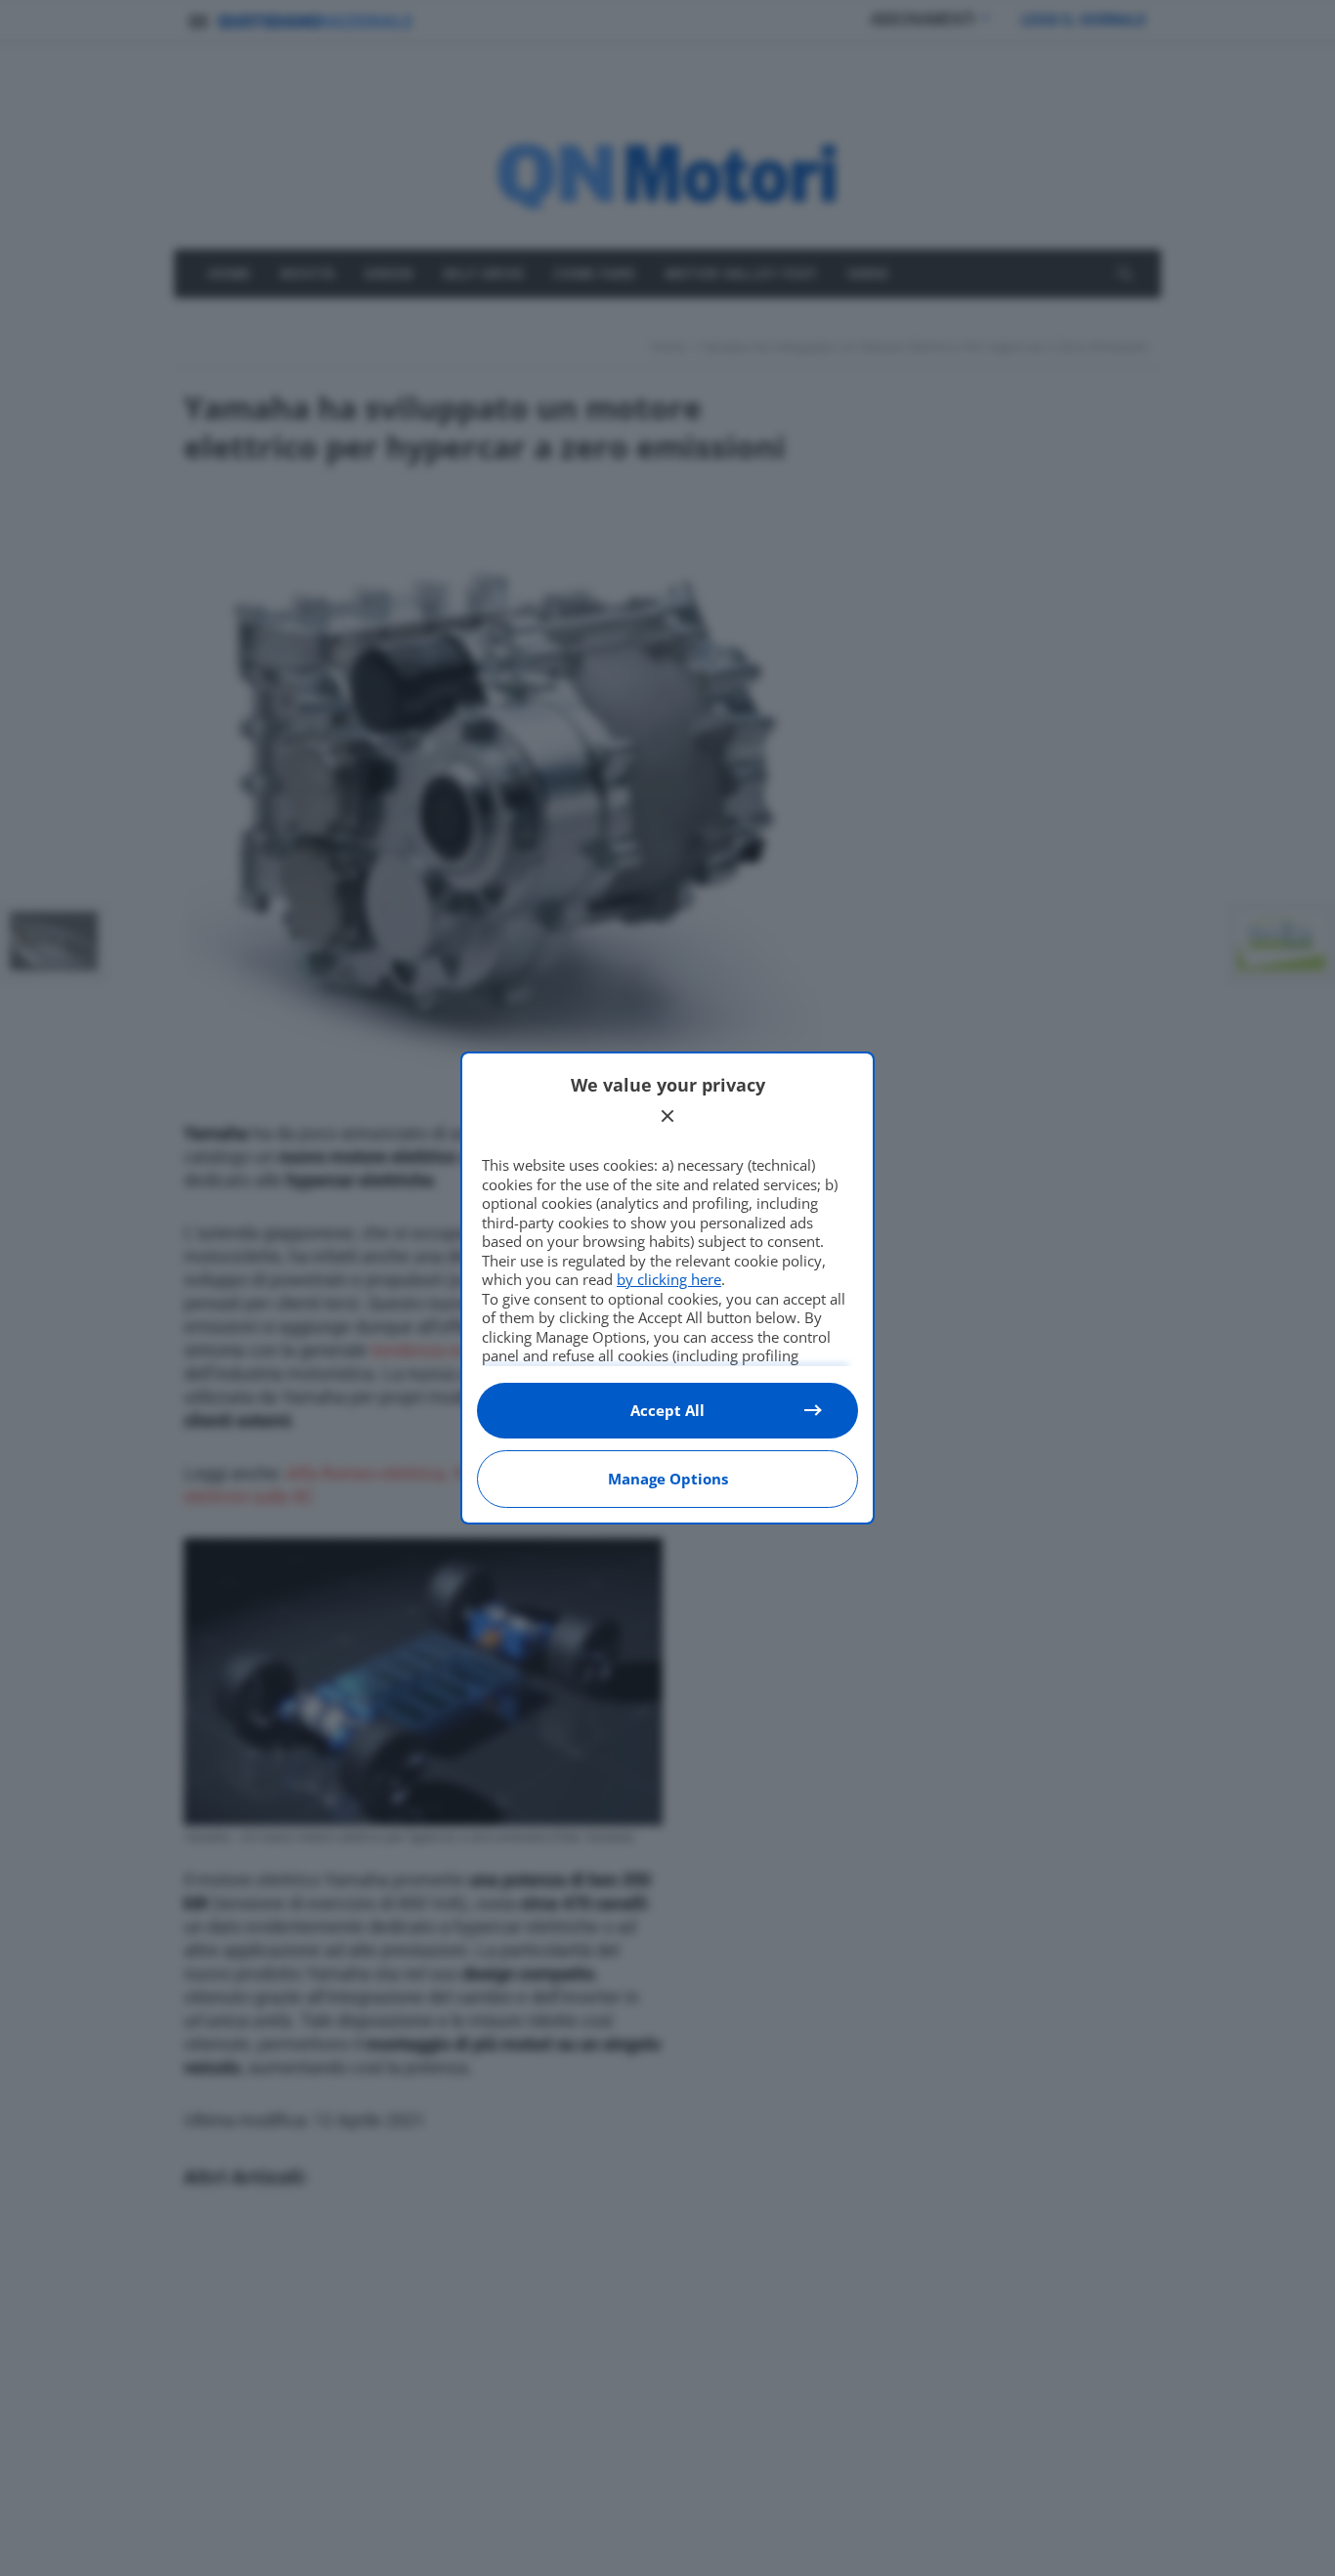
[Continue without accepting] (667, 1116)
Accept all (667, 1410)
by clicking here (669, 1279)
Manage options (668, 1479)
